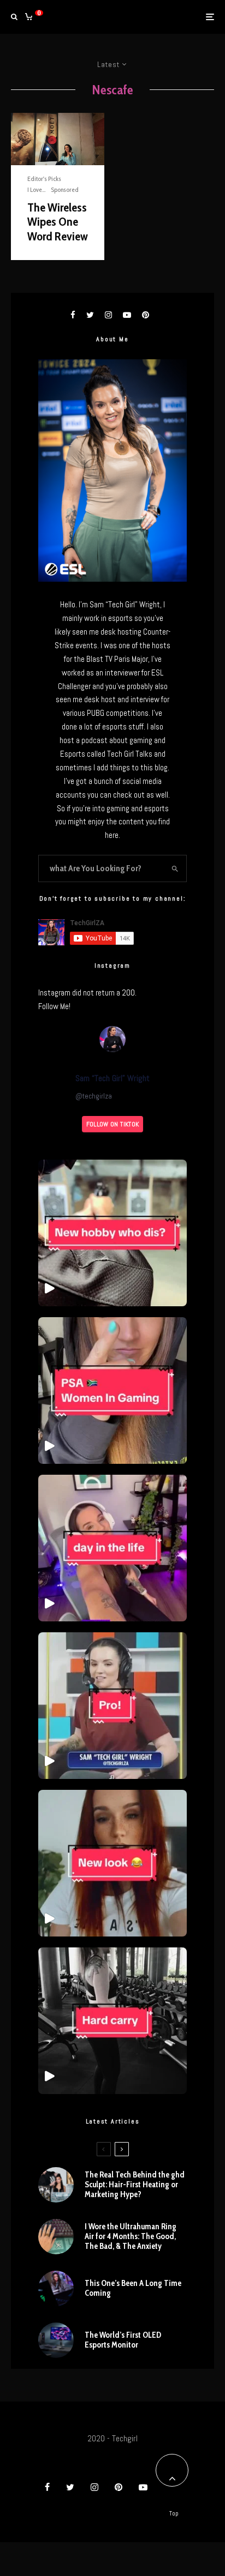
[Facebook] (47, 2487)
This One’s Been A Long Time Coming (133, 2288)
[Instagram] (94, 2487)
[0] (29, 17)
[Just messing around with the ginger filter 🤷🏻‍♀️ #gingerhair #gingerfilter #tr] (112, 1863)
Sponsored (65, 189)
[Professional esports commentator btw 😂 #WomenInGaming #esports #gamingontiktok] (112, 1706)
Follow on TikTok (113, 1124)
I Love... (36, 189)
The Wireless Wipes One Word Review (58, 222)
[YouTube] (143, 2487)
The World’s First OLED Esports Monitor (123, 2340)
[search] (175, 868)
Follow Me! (54, 1006)
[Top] (172, 2470)
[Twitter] (70, 2487)
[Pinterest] (119, 2487)
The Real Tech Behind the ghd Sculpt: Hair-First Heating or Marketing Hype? (135, 2185)
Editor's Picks (44, 179)
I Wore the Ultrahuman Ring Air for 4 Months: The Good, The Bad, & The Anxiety (131, 2236)
